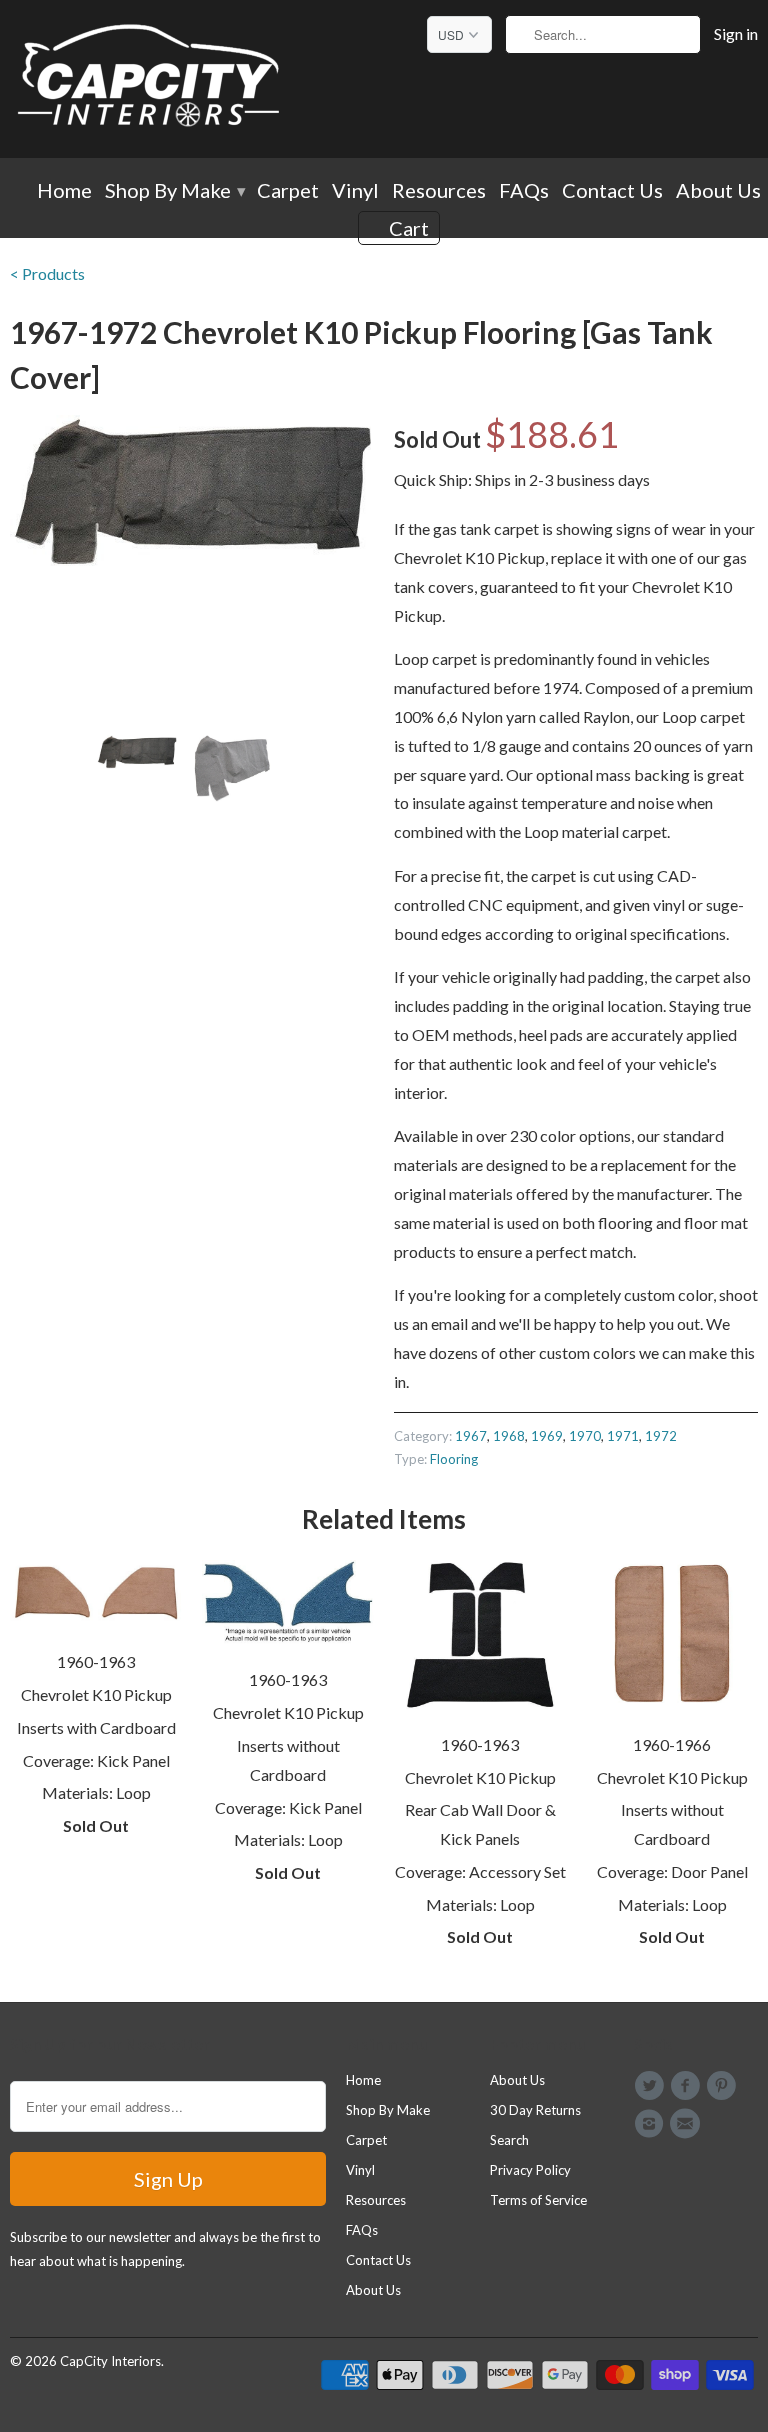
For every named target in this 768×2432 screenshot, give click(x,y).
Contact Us (612, 191)
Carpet (288, 191)
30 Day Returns (535, 2110)
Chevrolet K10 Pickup (96, 1694)
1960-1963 (96, 1661)
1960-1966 (672, 1744)
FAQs (524, 191)
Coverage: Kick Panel (96, 1760)
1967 (471, 1436)
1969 (547, 1436)
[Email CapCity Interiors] (688, 2124)
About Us (718, 191)
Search (509, 2140)
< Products (47, 273)
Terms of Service (538, 2200)
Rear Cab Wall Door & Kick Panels (480, 1824)
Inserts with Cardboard (96, 1727)
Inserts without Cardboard (288, 1760)
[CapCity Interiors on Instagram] (652, 2124)
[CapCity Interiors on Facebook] (688, 2086)
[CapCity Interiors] (150, 79)
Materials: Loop (96, 1792)
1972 (661, 1436)
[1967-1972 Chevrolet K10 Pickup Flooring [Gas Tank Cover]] (192, 492)
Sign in (736, 34)
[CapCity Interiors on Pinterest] (725, 2086)
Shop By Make (174, 191)
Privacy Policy (530, 2170)
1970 (585, 1436)
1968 (509, 1436)
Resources (439, 191)
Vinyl (355, 191)
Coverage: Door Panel (672, 1871)
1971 (623, 1436)
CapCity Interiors (110, 2361)
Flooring (454, 1459)
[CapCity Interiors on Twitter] (652, 2086)
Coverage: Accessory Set (480, 1871)
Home (64, 191)
